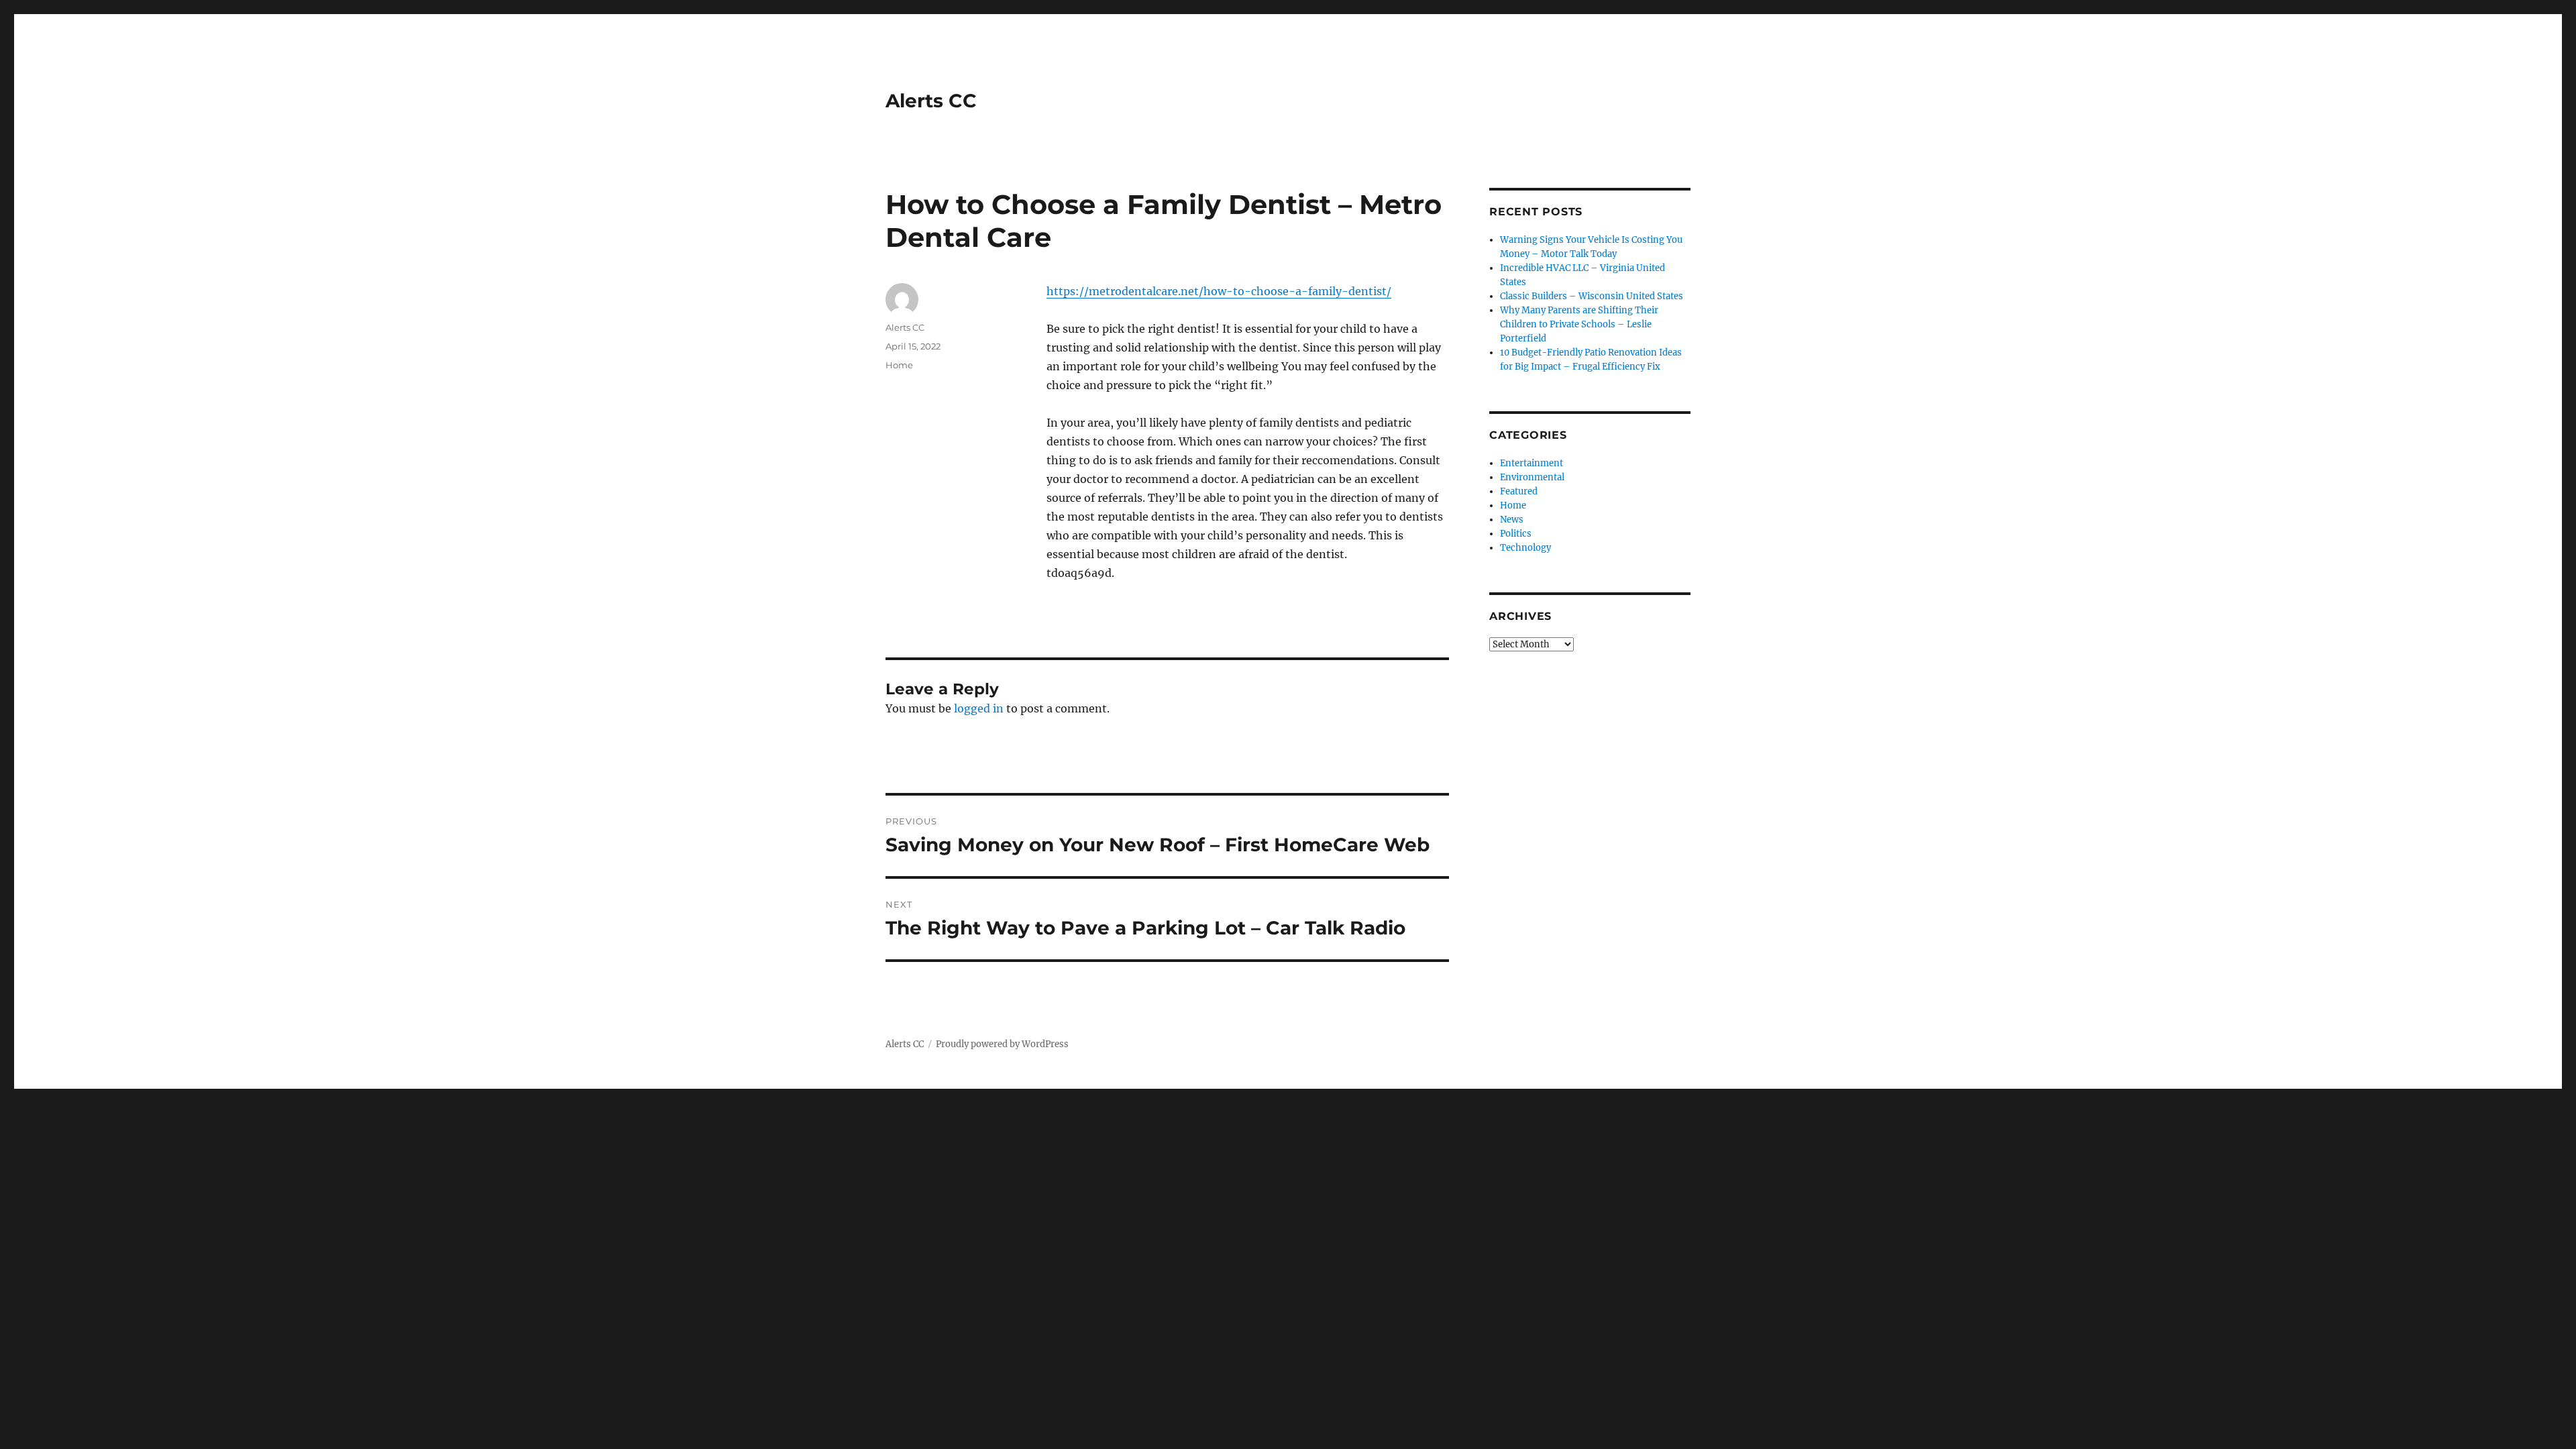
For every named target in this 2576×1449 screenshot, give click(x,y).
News (1512, 520)
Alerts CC (931, 101)
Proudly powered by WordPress (1002, 1044)
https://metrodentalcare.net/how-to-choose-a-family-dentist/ (1219, 291)
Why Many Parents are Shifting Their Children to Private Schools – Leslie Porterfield (1579, 324)
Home (899, 365)
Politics (1516, 534)
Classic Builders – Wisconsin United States (1592, 296)
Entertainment (1532, 463)
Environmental (1532, 477)
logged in (979, 708)
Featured (1519, 491)
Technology (1525, 548)
